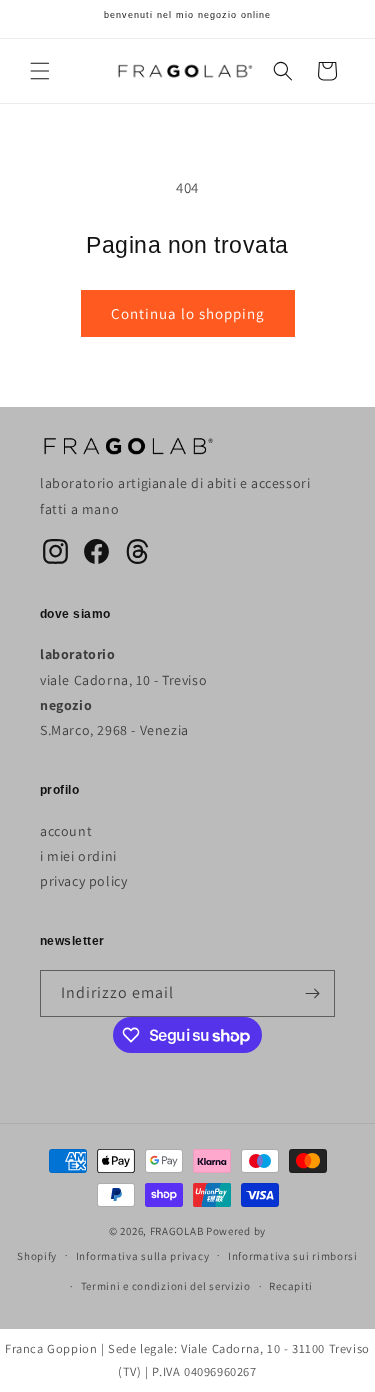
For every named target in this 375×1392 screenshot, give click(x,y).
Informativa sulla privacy (143, 1256)
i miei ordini (78, 856)
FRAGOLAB (177, 1231)
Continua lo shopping (188, 313)
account (66, 831)
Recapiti (291, 1286)
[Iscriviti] (312, 993)
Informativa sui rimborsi (293, 1256)
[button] (40, 71)
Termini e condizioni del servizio (166, 1286)
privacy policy (83, 881)
